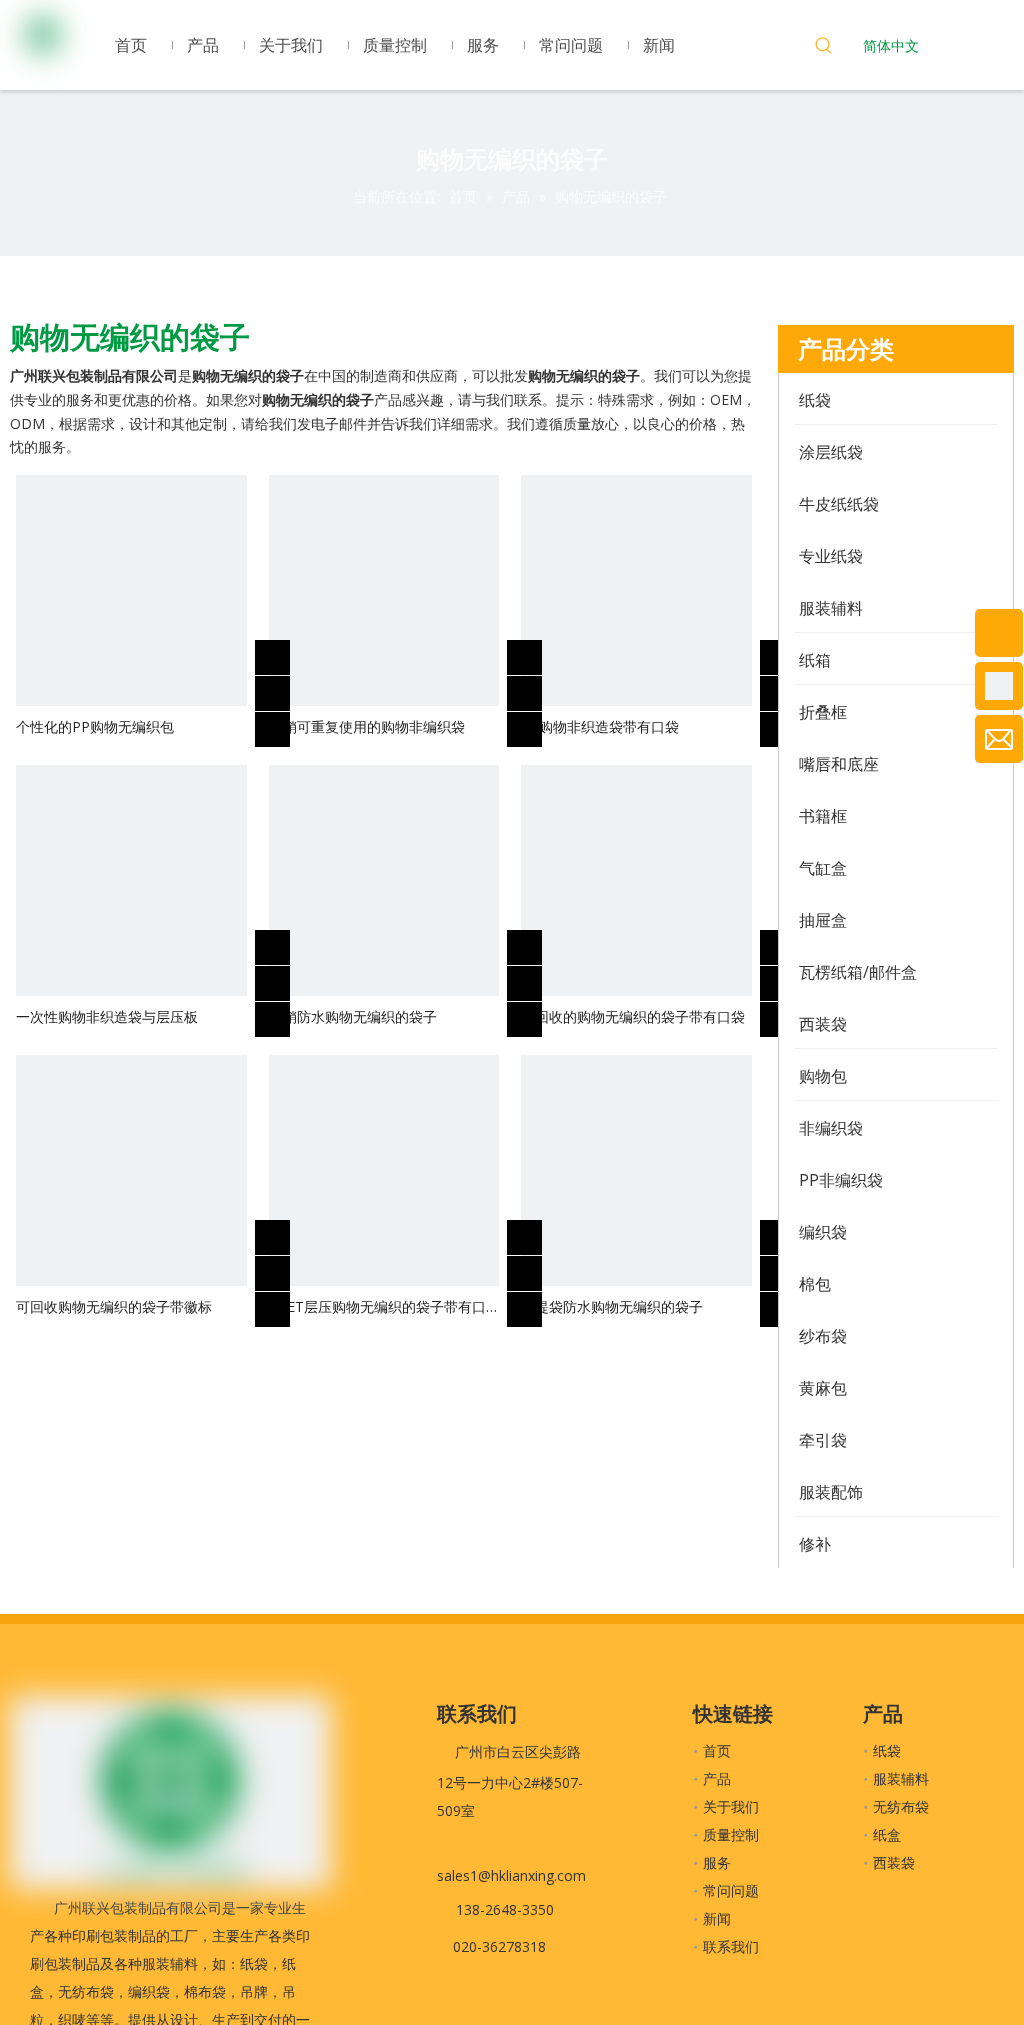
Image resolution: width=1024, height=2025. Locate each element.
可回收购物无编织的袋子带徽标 (114, 1306)
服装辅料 (901, 1778)
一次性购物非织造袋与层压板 (107, 1016)
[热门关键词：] (824, 48)
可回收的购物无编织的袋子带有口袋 (633, 1016)
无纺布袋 (901, 1806)
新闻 (717, 1918)
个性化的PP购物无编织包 (95, 726)
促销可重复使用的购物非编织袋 (367, 726)
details (286, 723)
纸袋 (887, 1750)
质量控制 (731, 1834)
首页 (717, 1750)
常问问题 (731, 1890)
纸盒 (887, 1834)
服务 (717, 1862)
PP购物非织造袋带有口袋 (600, 726)
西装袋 (894, 1862)
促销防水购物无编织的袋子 (353, 1016)
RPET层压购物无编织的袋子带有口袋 (377, 1307)
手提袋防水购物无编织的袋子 (612, 1306)
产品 (717, 1778)
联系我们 (731, 1946)
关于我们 (731, 1806)
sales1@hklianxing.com (511, 1875)
